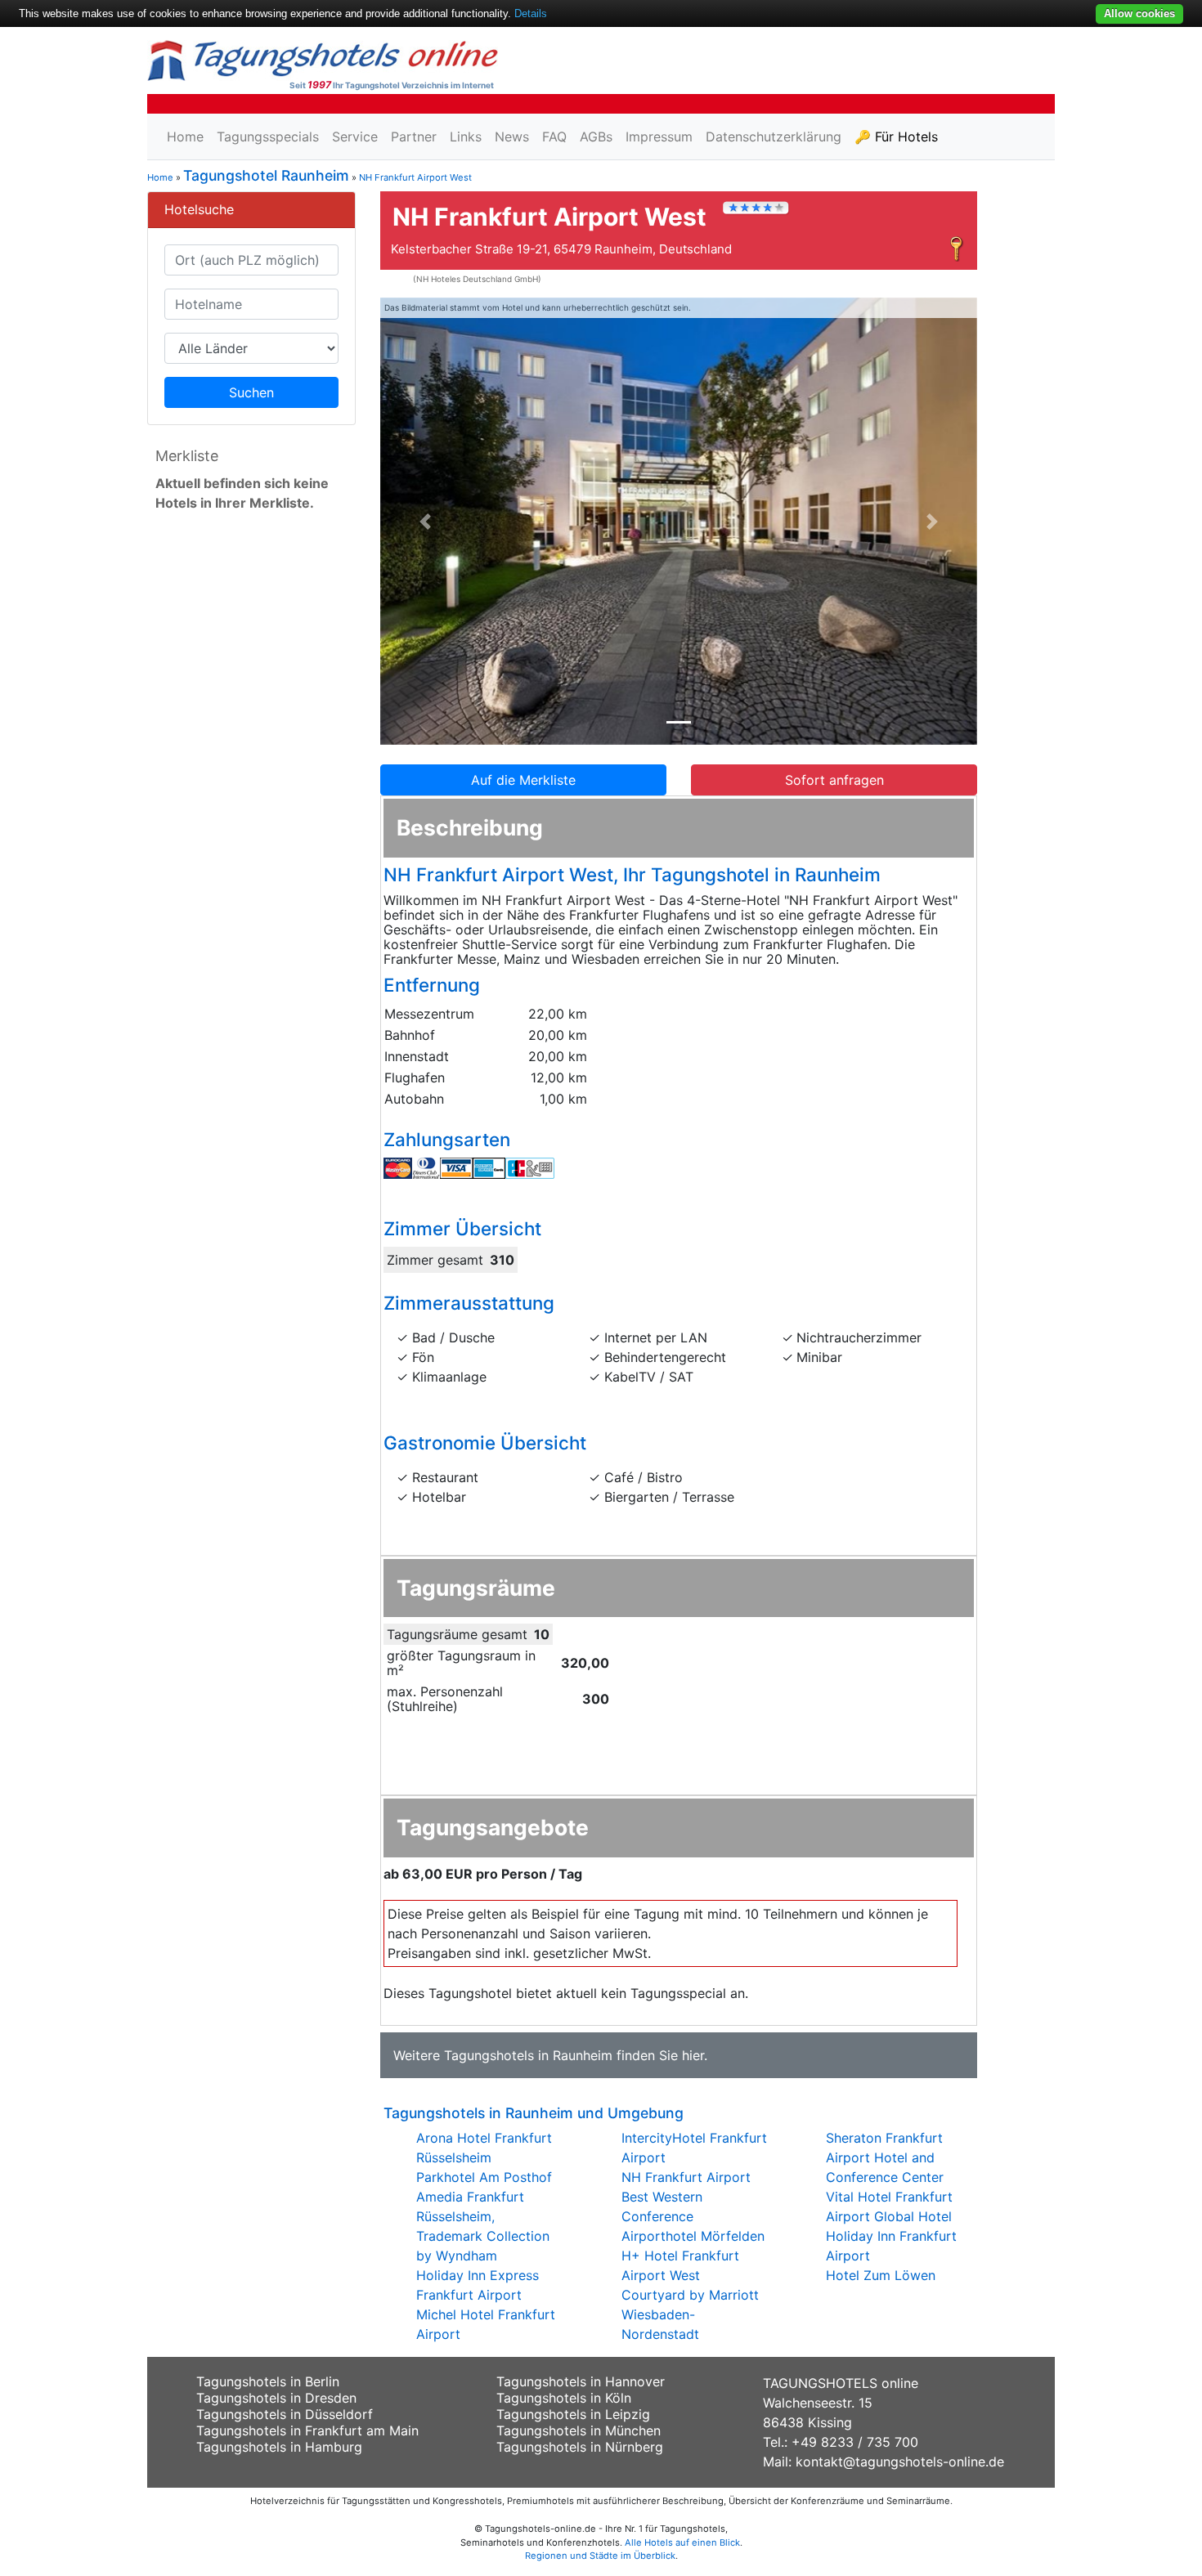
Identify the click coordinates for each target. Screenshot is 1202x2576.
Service (355, 137)
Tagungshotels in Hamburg (279, 2447)
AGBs (596, 137)
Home (185, 137)
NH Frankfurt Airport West (415, 177)
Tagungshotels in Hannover (581, 2381)
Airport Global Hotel (889, 2216)
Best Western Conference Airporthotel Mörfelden (693, 2216)
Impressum (659, 137)
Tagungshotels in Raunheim (528, 2055)
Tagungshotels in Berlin (268, 2381)
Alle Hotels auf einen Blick (682, 2542)
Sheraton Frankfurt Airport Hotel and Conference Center (885, 2157)
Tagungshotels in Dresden (276, 2398)
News (512, 137)
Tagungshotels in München (579, 2430)
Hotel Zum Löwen (881, 2275)
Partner (414, 137)
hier (693, 2055)
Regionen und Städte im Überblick (600, 2556)
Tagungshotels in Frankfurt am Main (307, 2430)
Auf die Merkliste (523, 780)
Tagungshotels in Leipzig (573, 2414)
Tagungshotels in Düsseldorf (285, 2414)
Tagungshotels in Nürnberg (580, 2447)
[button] (425, 522)
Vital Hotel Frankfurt (889, 2197)
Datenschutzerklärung (774, 137)
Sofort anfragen (834, 780)
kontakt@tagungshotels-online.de (900, 2462)
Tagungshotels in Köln (564, 2398)
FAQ (554, 137)
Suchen (251, 392)
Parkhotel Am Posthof (484, 2177)
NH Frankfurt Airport (686, 2177)
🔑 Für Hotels (896, 137)
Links (466, 137)
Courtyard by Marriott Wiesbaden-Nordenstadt (690, 2314)
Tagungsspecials (268, 137)
